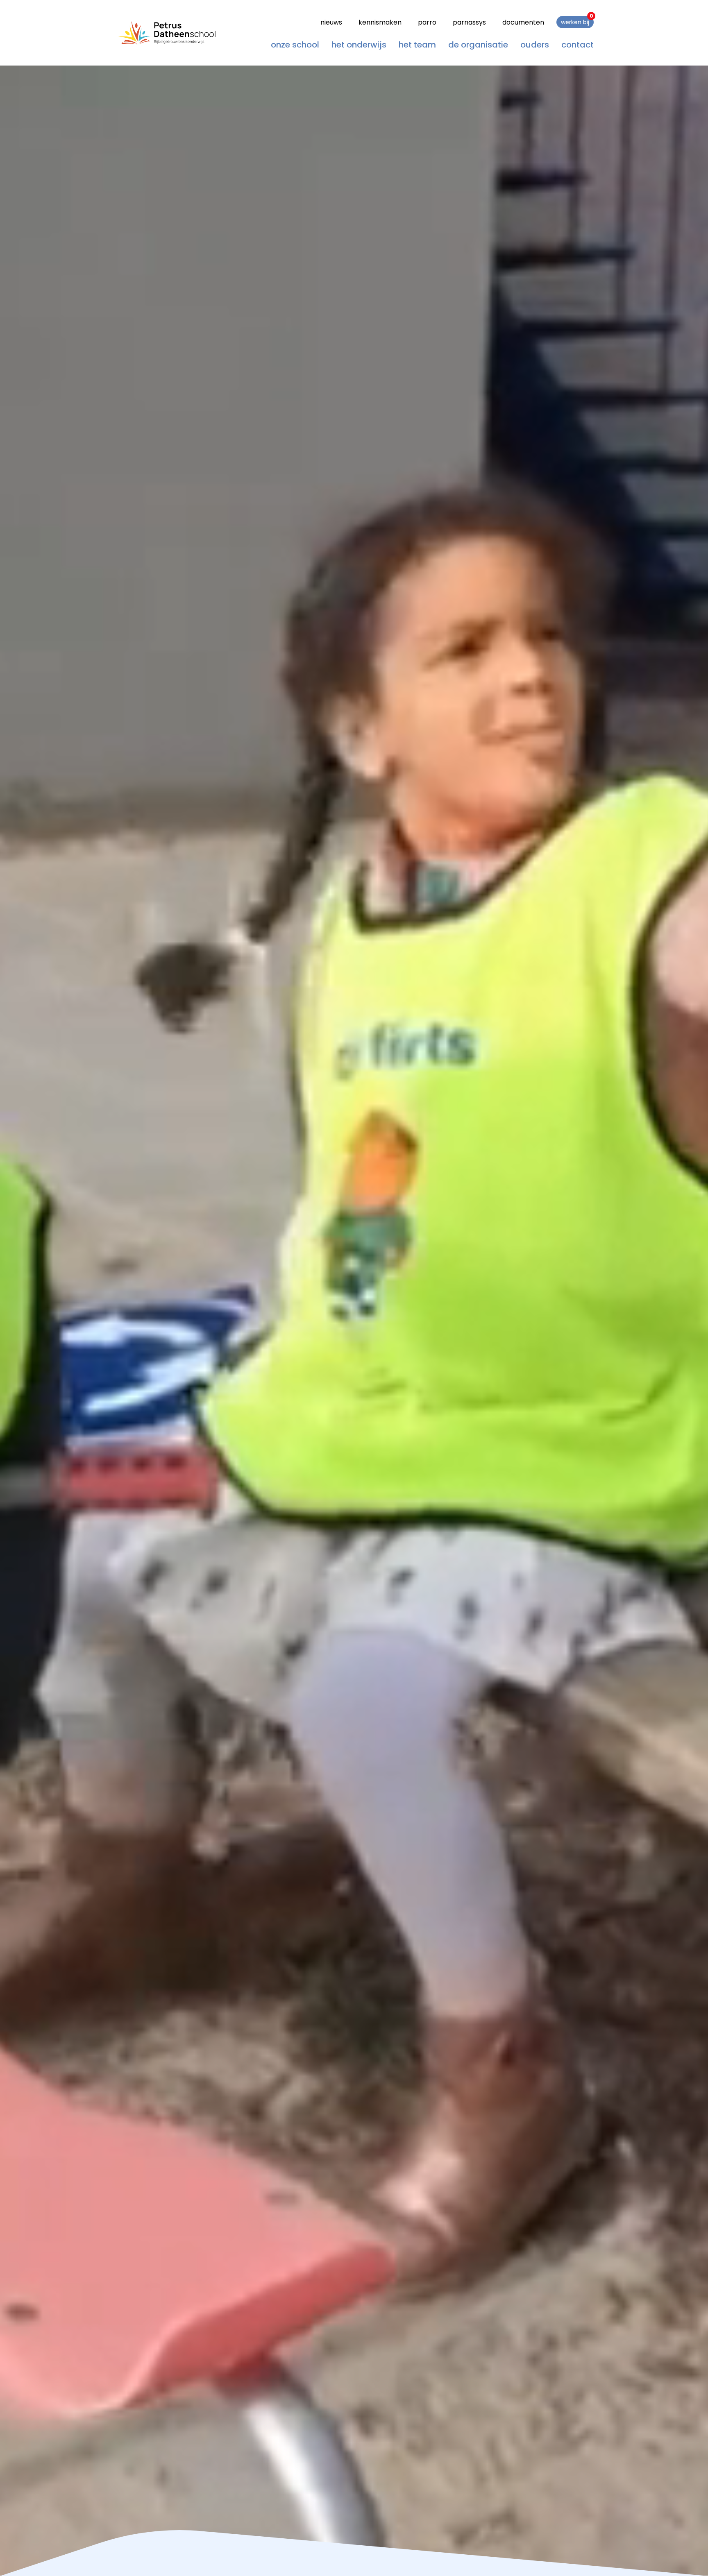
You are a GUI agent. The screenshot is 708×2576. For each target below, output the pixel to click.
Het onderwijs (359, 44)
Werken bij (577, 21)
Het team (417, 44)
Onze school (295, 44)
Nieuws (331, 22)
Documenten (523, 22)
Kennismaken (380, 22)
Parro (427, 22)
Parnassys (469, 22)
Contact (578, 44)
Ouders (535, 44)
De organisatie (478, 44)
